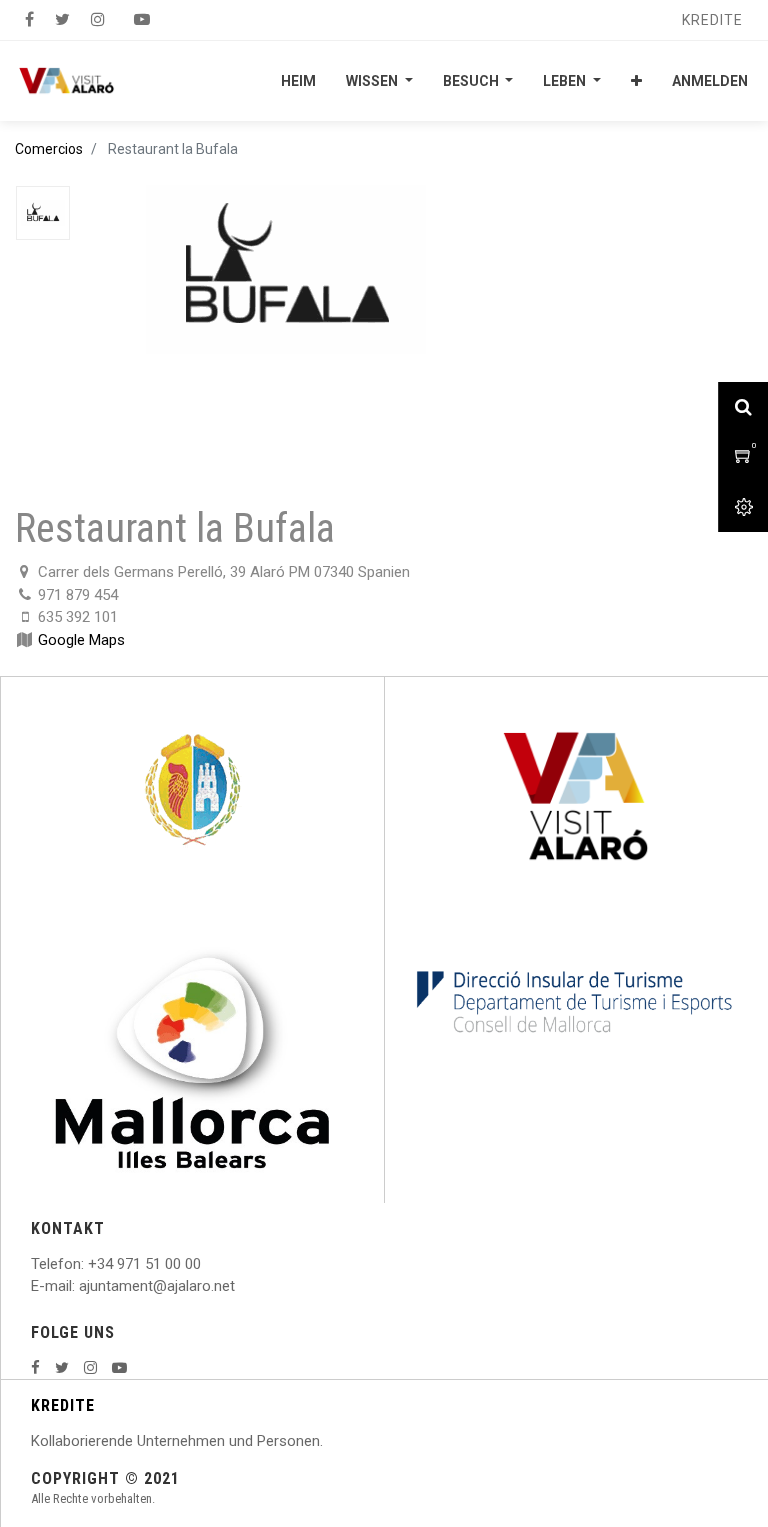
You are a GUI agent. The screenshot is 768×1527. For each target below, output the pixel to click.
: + (89, 1264)
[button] (636, 81)
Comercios (49, 149)
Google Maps (81, 640)
